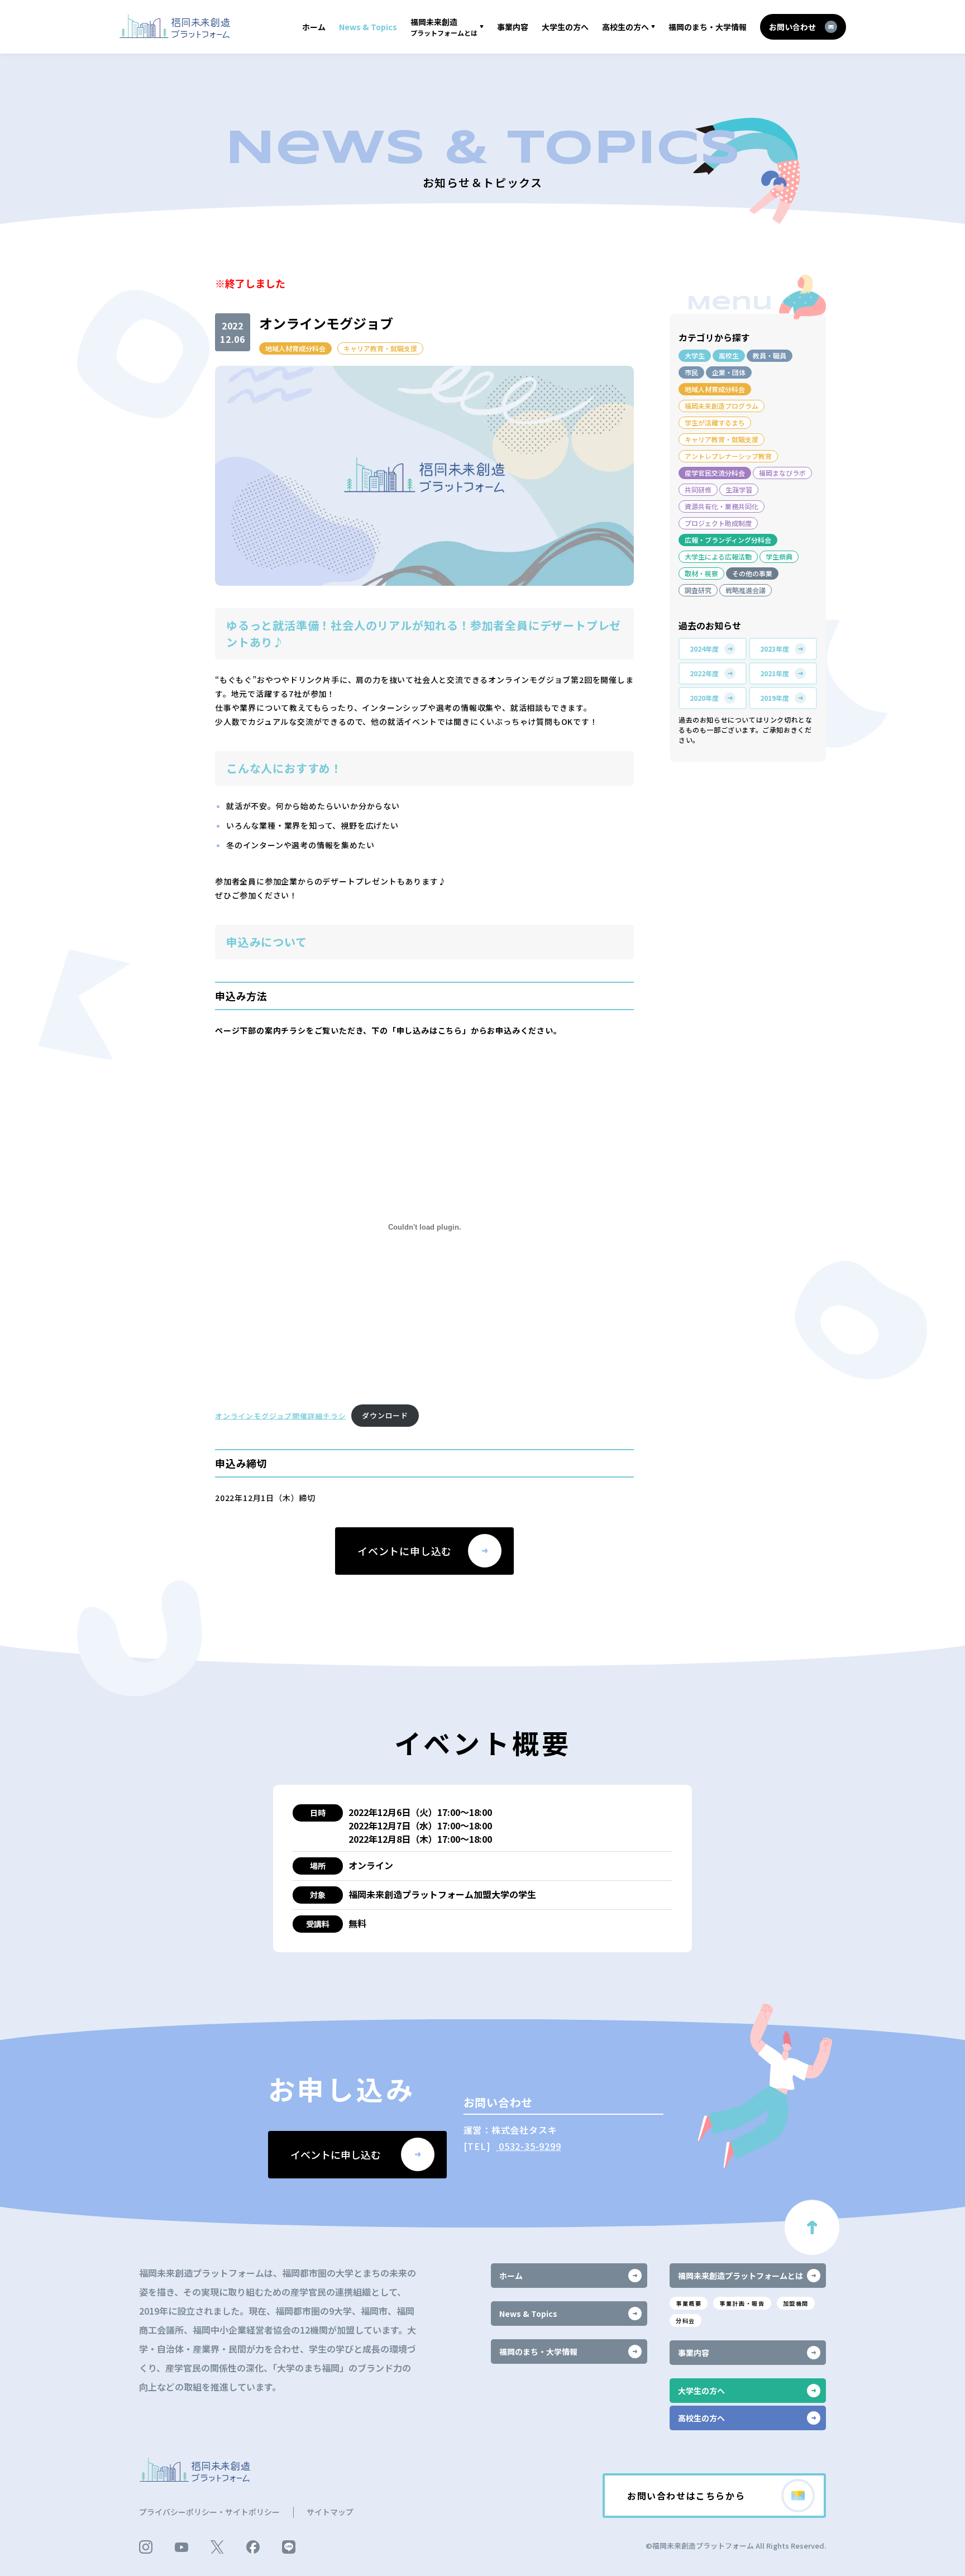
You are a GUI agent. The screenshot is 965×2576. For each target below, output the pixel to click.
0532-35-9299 (528, 2146)
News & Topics (368, 27)
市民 (691, 372)
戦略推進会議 (746, 590)
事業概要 (689, 2303)
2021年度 (775, 673)
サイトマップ (330, 2512)
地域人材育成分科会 (295, 348)
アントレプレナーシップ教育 (728, 456)
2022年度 (704, 673)
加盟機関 (796, 2303)
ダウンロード (385, 1415)
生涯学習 (739, 489)
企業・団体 (729, 372)
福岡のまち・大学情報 (708, 27)
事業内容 (513, 27)
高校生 (729, 355)
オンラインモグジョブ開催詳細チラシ (281, 1415)
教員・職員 (770, 355)
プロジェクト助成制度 (718, 523)
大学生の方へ (565, 27)
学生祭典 (779, 556)
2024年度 (704, 649)
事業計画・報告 (742, 2303)
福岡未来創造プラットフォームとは (741, 2276)
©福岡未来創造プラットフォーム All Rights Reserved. (736, 2546)
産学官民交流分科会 (715, 473)
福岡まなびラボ (782, 473)
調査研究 (698, 590)
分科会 (685, 2321)
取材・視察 (701, 573)
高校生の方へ (625, 27)
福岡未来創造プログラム (722, 406)
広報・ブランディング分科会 (728, 540)
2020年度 (704, 698)
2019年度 (775, 698)
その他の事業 (752, 573)
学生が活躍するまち (715, 422)
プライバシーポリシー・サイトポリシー (209, 2512)
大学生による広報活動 (718, 556)
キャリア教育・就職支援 (380, 348)
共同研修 (698, 489)
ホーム (314, 27)
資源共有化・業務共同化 (722, 506)
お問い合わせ (792, 27)
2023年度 (775, 649)
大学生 (695, 355)
